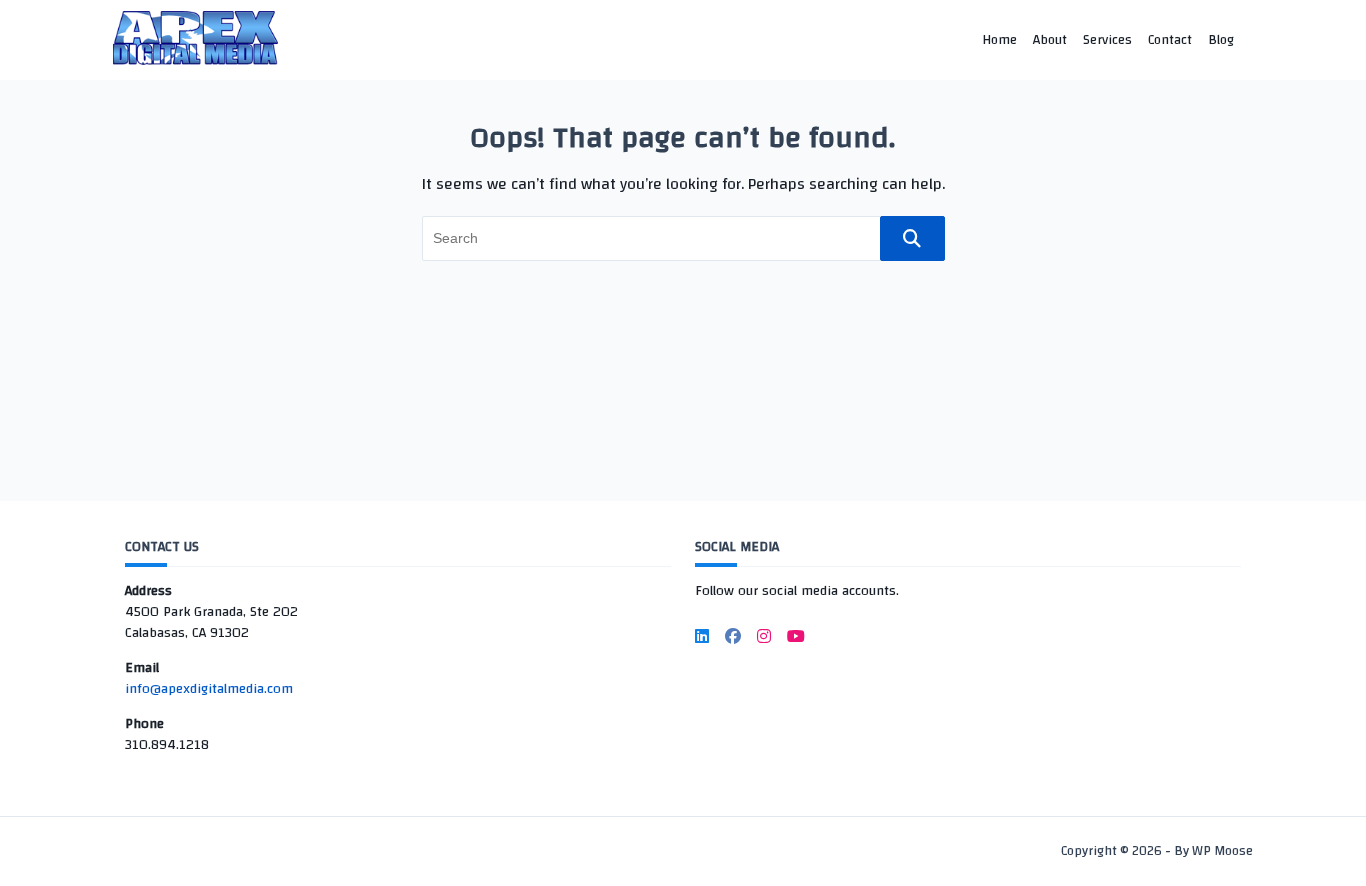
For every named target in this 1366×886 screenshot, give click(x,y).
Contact (1170, 39)
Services (1107, 39)
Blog (1221, 39)
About (1050, 39)
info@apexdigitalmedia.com (209, 689)
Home (999, 39)
